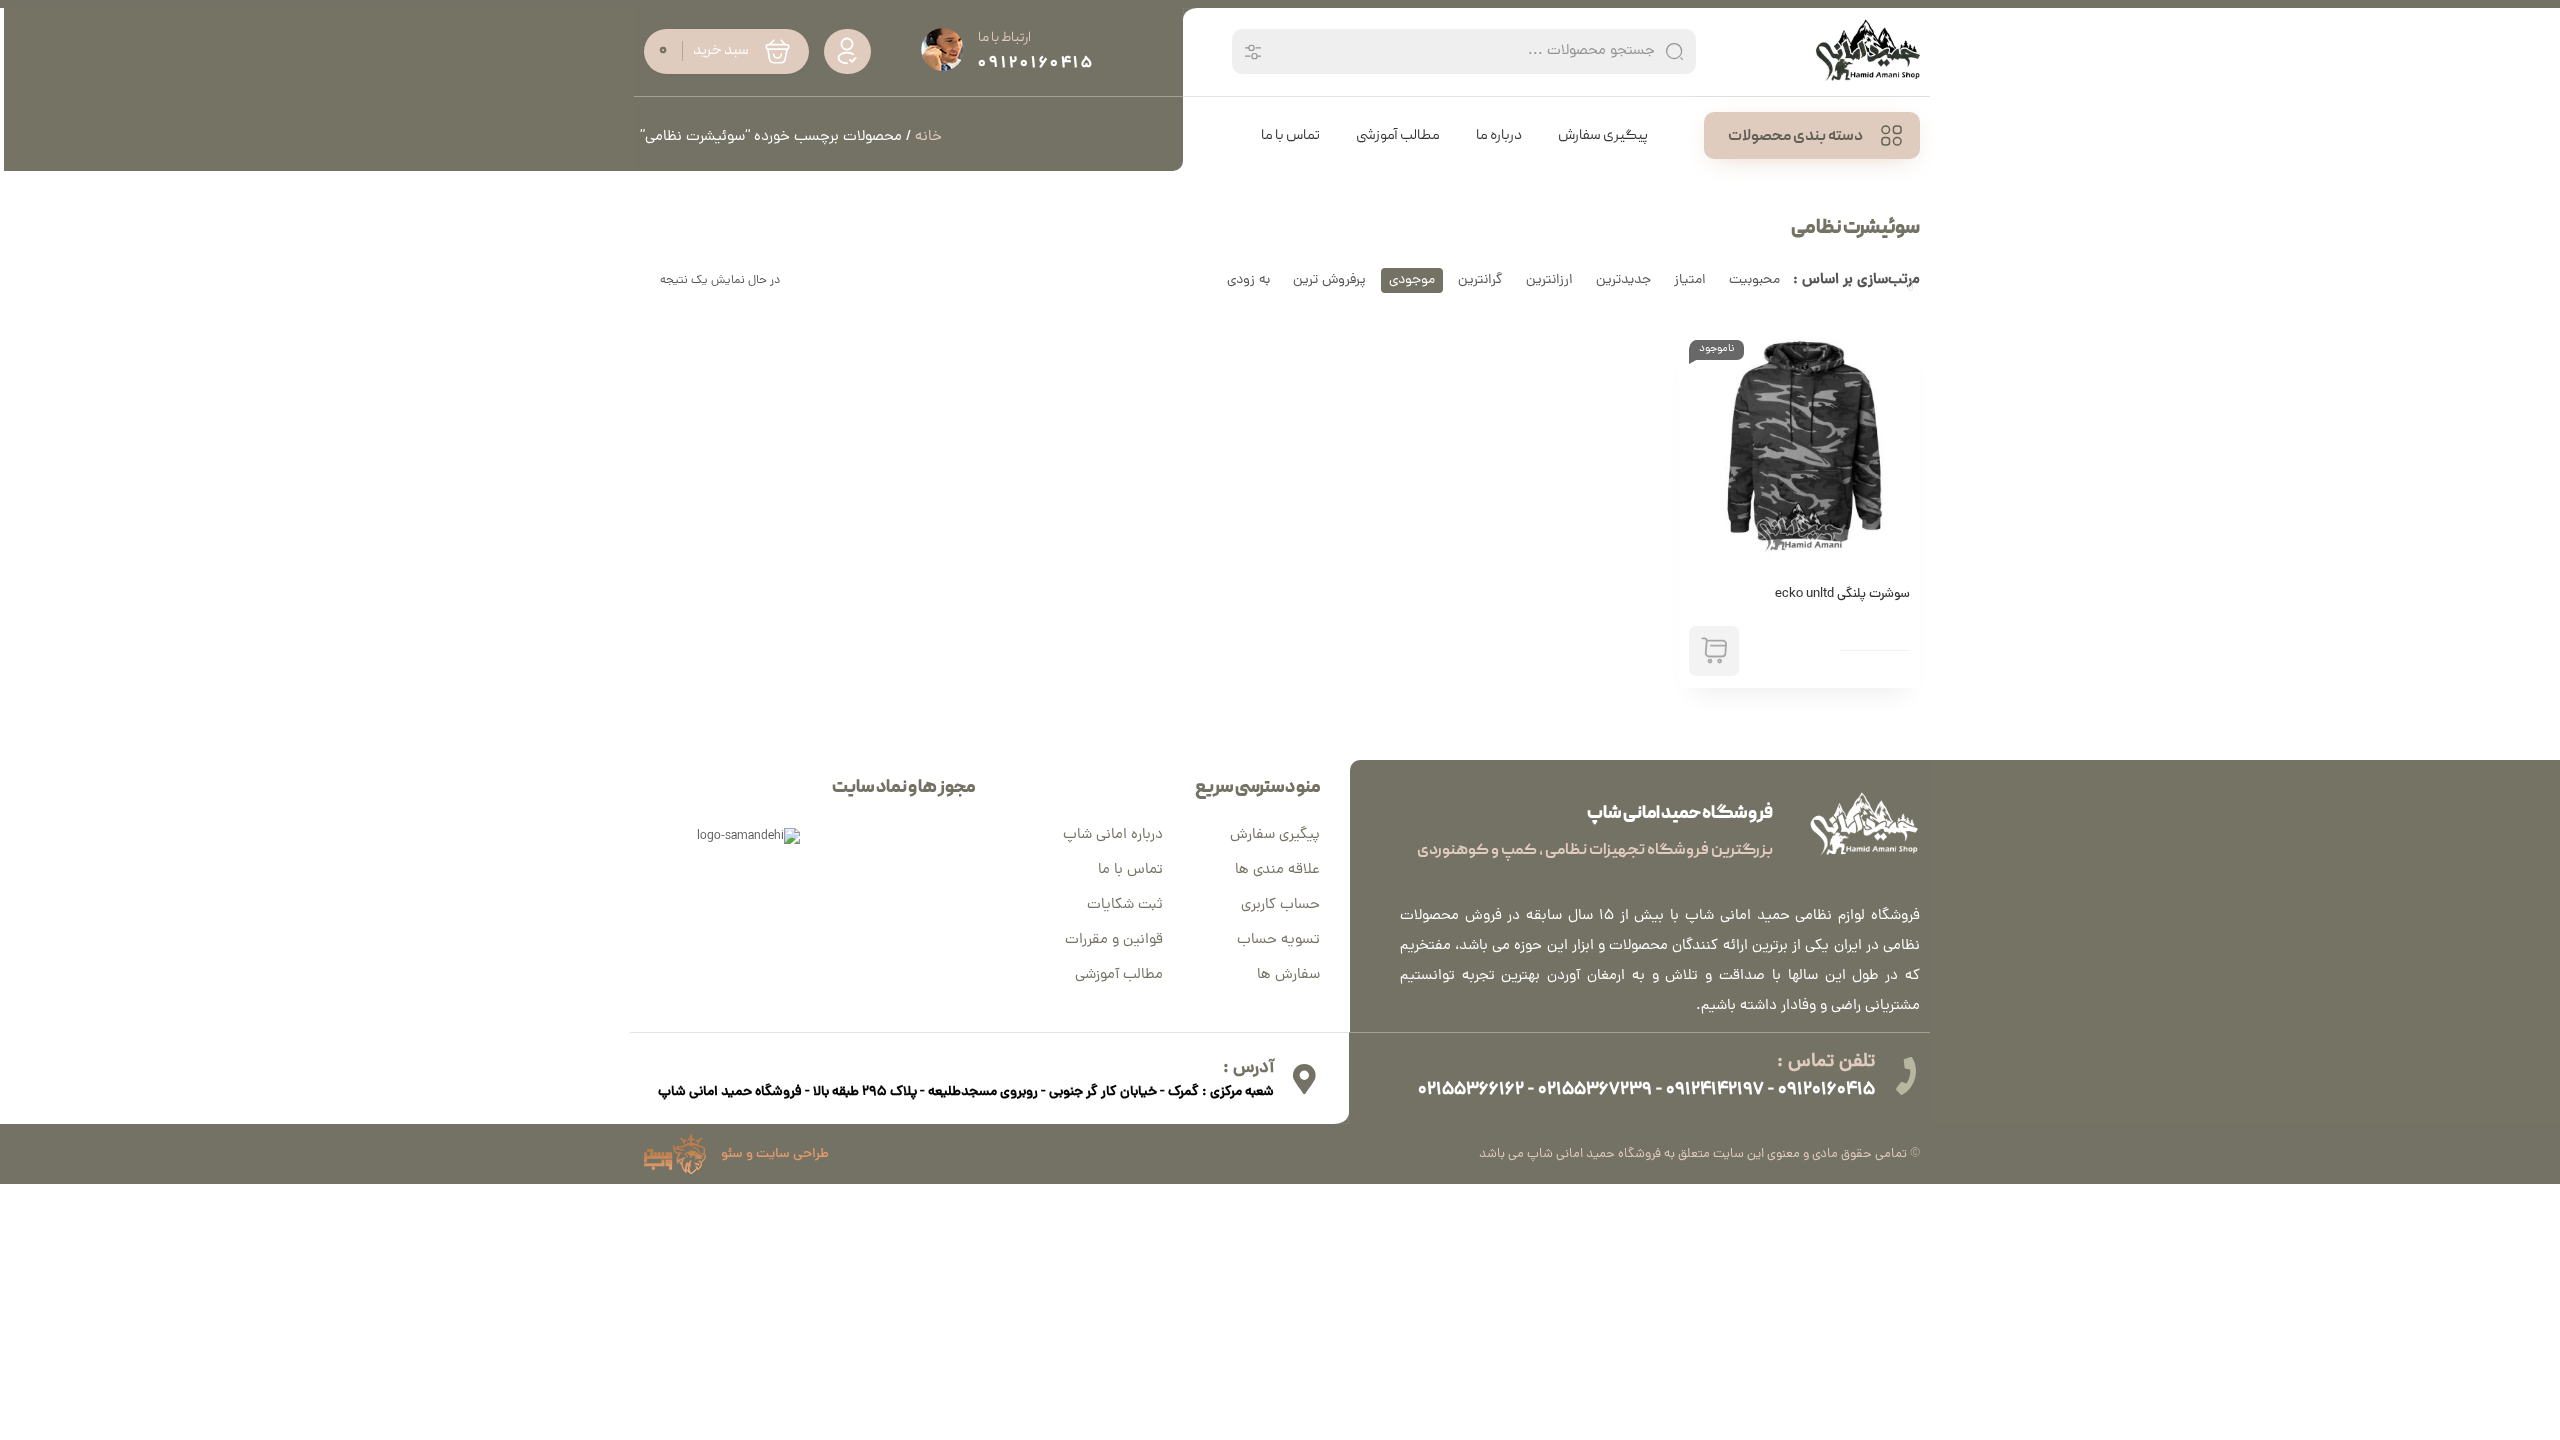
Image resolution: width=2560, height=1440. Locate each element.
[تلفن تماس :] (1905, 1076)
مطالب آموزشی (1119, 975)
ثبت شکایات (1125, 905)
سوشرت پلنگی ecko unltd (1842, 595)
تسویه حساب (1278, 940)
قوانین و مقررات (1114, 940)
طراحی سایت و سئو (775, 1154)
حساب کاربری (1280, 905)
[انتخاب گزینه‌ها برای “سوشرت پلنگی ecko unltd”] (1714, 651)
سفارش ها (1288, 975)
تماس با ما (1130, 870)
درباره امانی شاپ (1113, 835)
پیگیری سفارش (1275, 835)
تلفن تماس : (1826, 1062)
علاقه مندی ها (1277, 870)
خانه (928, 137)
